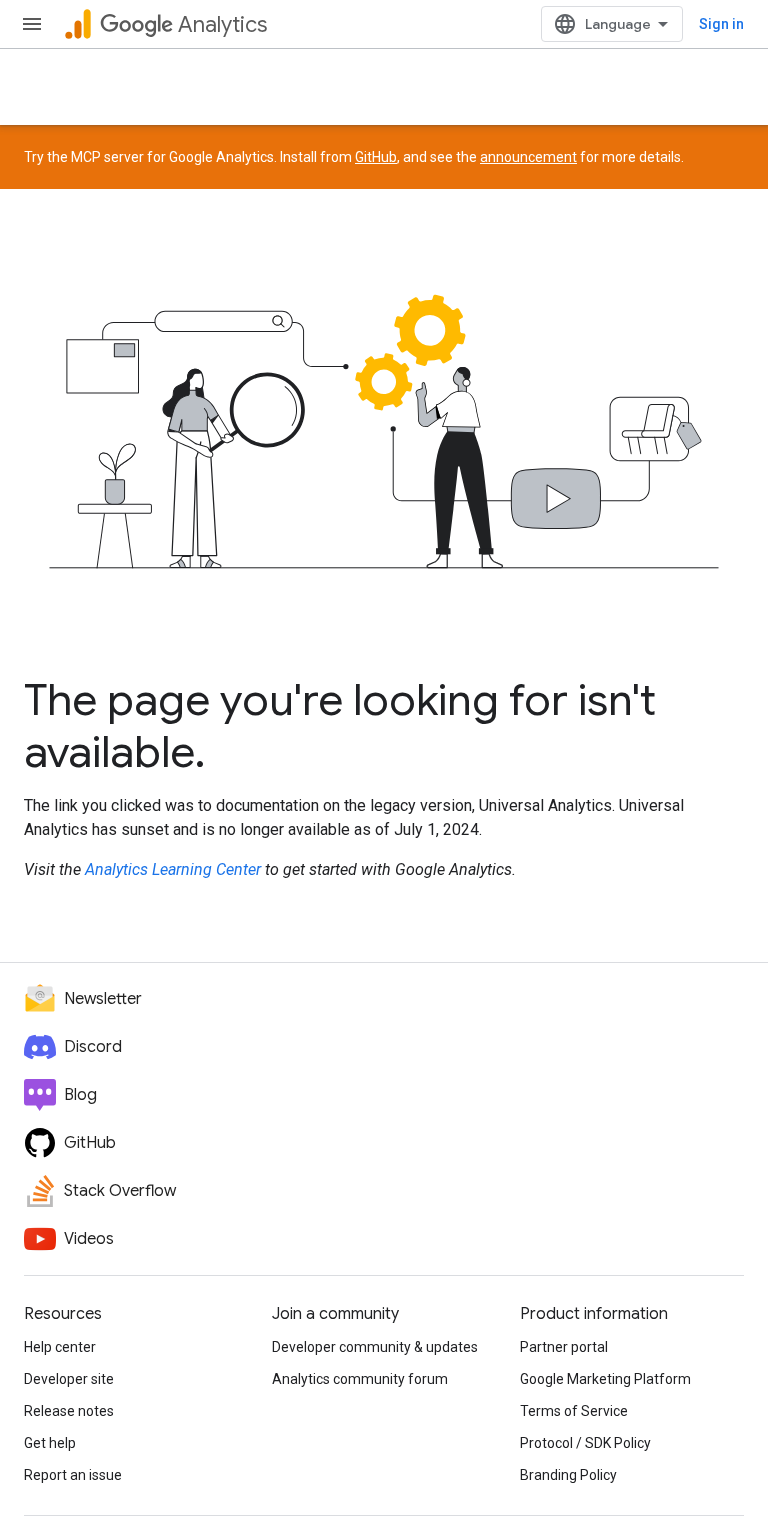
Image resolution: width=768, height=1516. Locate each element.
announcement (528, 157)
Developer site (69, 1379)
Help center (60, 1347)
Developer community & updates (375, 1347)
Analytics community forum (360, 1379)
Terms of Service (574, 1411)
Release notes (69, 1411)
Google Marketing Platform (605, 1379)
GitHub (376, 157)
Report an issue (73, 1475)
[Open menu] (32, 24)
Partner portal (564, 1347)
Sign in (721, 24)
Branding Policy (568, 1475)
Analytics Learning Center (173, 869)
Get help (50, 1443)
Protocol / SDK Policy (585, 1443)
